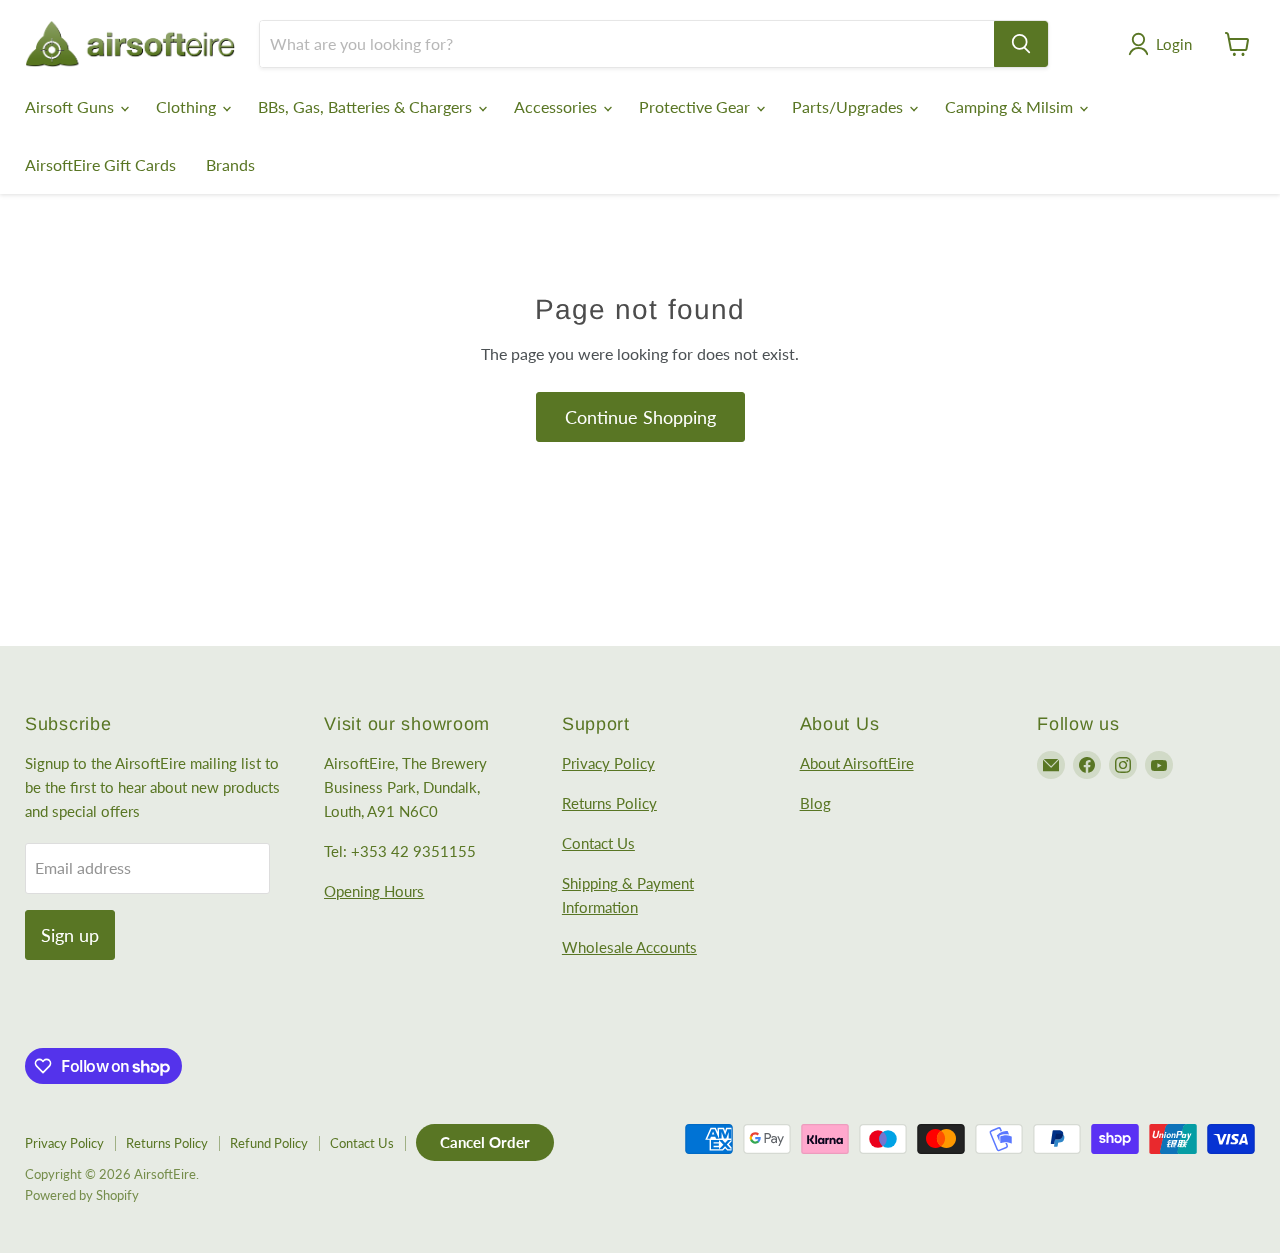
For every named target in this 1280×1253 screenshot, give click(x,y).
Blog (815, 803)
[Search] (1021, 44)
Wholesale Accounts (629, 947)
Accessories (557, 106)
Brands (230, 164)
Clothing (188, 106)
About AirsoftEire (857, 763)
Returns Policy (609, 803)
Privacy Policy (608, 763)
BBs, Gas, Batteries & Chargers (367, 106)
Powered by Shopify (82, 1195)
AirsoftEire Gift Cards (100, 164)
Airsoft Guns (71, 106)
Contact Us (598, 843)
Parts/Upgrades (849, 106)
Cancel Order (485, 1142)
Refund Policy (269, 1143)
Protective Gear (696, 106)
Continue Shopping (640, 417)
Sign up (70, 935)
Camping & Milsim (1011, 106)
